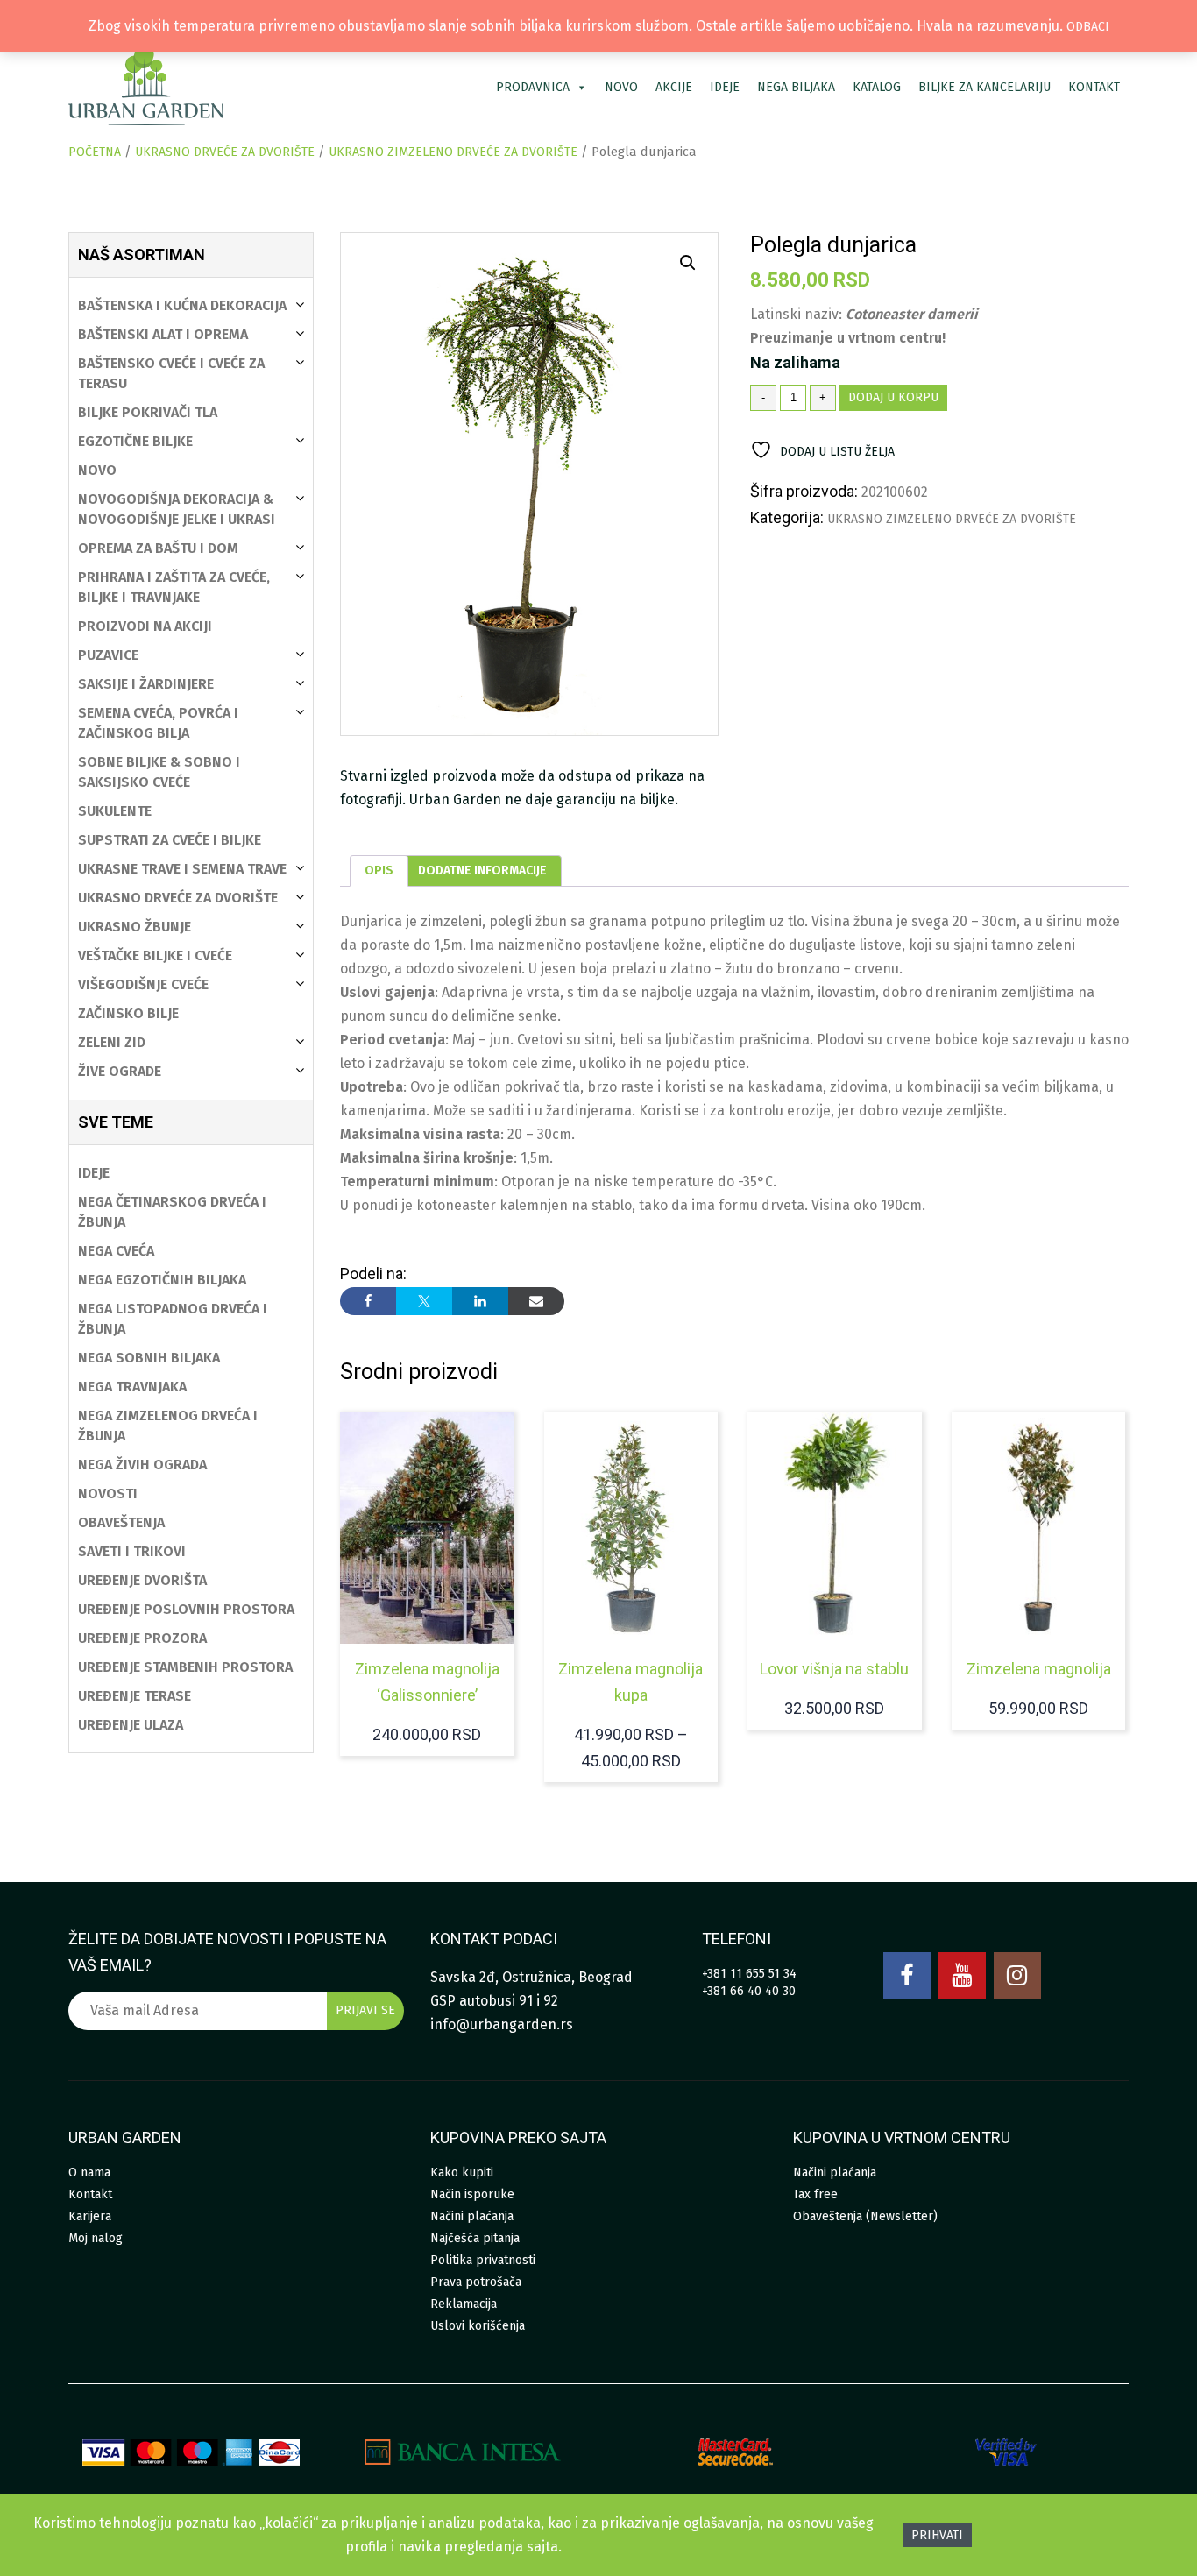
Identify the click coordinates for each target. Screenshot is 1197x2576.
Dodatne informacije (482, 870)
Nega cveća (116, 1251)
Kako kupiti (462, 2173)
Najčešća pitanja (475, 2238)
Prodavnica (533, 87)
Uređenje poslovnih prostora (186, 1609)
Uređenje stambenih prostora (185, 1667)
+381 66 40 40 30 (749, 1991)
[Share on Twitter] (424, 1301)
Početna (95, 152)
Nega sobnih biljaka (149, 1358)
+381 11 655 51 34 (749, 1974)
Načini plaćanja (472, 2216)
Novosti (108, 1493)
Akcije (674, 87)
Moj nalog (96, 2238)
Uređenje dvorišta (142, 1580)
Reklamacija (464, 2304)
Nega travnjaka (132, 1387)
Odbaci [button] (1088, 27)
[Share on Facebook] (368, 1301)
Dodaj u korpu (893, 397)
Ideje (725, 87)
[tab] (379, 871)
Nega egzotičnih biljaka (162, 1280)
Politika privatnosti (483, 2260)
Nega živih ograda (142, 1465)
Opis (379, 870)
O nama (89, 2173)
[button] (688, 263)
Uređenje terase (135, 1696)
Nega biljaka (796, 87)
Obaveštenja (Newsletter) (865, 2216)
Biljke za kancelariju (985, 87)
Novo (621, 87)
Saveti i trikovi (132, 1551)
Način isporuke (472, 2194)
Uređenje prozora (142, 1638)
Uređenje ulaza (131, 1725)
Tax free (815, 2194)
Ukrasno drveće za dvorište (225, 152)
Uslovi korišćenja (478, 2326)
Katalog (877, 87)
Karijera (90, 2216)
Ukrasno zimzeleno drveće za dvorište (453, 152)
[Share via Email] (536, 1301)
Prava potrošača (476, 2282)
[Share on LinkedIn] (480, 1301)
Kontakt (1094, 87)
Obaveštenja (121, 1522)
